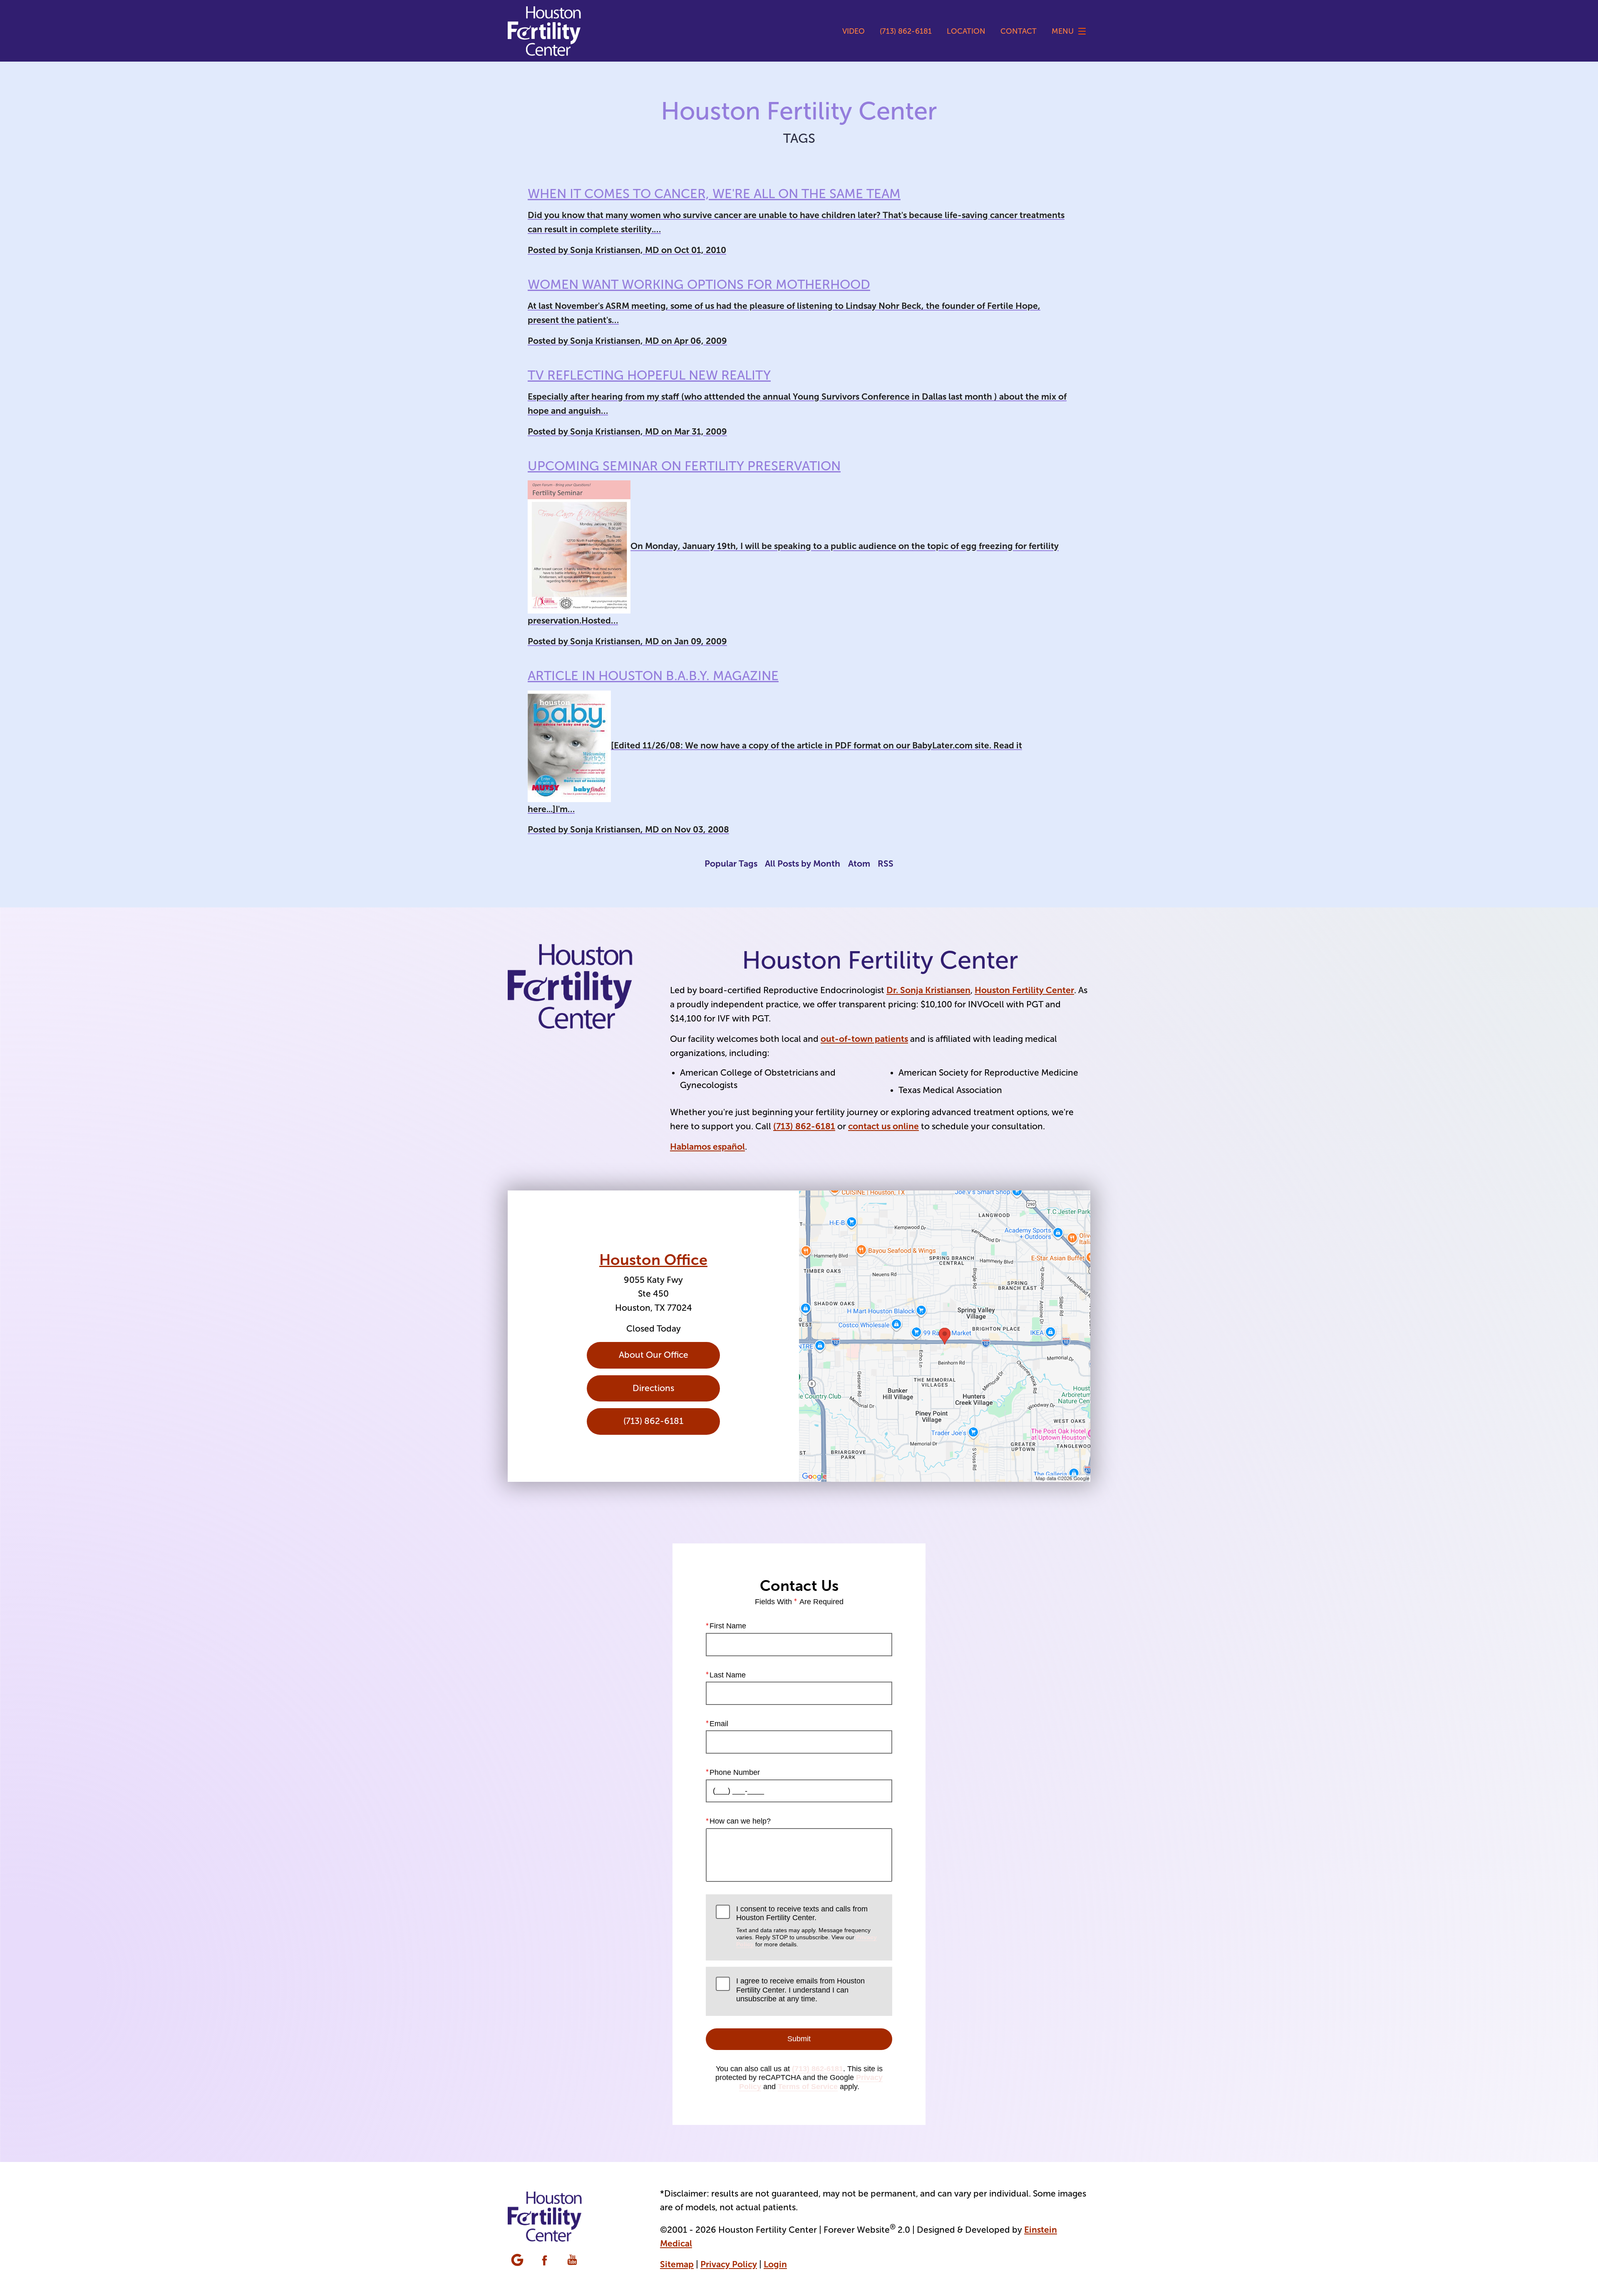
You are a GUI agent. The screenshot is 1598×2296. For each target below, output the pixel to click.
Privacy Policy (729, 2264)
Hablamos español (707, 1147)
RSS (886, 863)
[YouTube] (573, 2261)
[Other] (518, 2261)
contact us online (883, 1126)
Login (775, 2264)
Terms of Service (808, 2087)
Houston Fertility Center (1024, 990)
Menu (1063, 31)
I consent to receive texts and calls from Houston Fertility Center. (806, 1926)
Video (854, 31)
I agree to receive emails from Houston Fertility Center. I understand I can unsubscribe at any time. (800, 1990)
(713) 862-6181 (804, 1126)
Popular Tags (731, 863)
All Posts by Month (803, 863)
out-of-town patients (864, 1039)
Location (966, 31)
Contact (1019, 31)
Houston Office (653, 1260)
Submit (799, 2039)
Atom (859, 863)
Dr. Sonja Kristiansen (928, 990)
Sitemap (677, 2264)
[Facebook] (546, 2261)
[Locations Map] (945, 1336)
